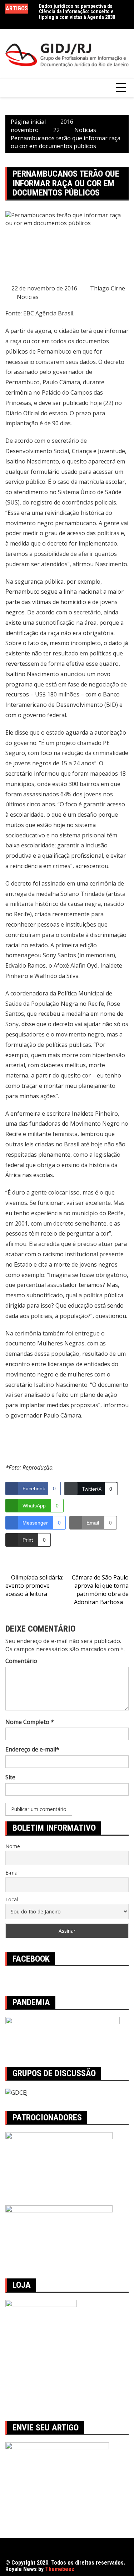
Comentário (21, 1661)
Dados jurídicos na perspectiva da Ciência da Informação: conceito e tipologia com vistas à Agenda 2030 (77, 12)
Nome (13, 1846)
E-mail (13, 1873)
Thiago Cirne (108, 288)
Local (12, 1899)
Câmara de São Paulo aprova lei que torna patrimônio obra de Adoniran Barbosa (100, 1590)
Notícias (28, 297)
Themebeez (60, 2569)
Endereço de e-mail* (32, 1749)
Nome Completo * (30, 1722)
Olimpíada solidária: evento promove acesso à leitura (34, 1586)
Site (10, 1777)
